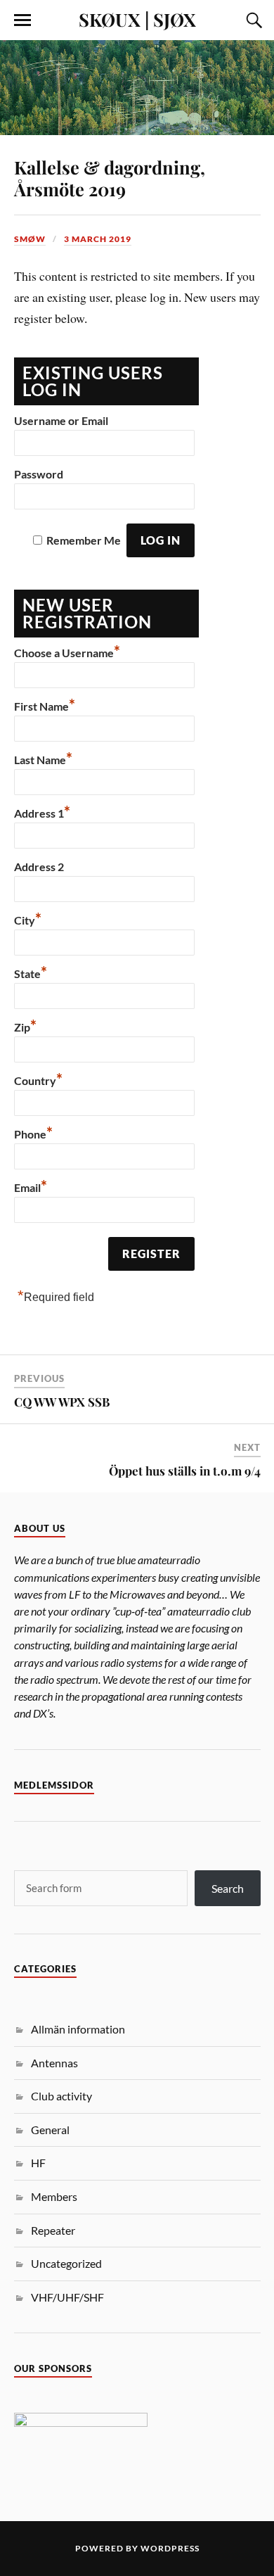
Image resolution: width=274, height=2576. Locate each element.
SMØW (30, 239)
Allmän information (78, 2029)
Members (54, 2196)
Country (38, 1079)
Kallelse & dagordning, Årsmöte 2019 (110, 178)
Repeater (53, 2230)
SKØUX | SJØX (137, 19)
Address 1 (42, 811)
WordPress (170, 2548)
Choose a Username (67, 651)
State (31, 972)
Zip (25, 1025)
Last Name (43, 758)
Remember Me (84, 540)
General (50, 2130)
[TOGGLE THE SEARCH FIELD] (252, 20)
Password (39, 474)
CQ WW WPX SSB (62, 1402)
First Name (45, 704)
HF (38, 2163)
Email (31, 1186)
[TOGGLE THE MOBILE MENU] (22, 20)
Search (228, 1888)
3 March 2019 (98, 239)
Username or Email (61, 420)
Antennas (54, 2063)
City (28, 918)
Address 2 (39, 867)
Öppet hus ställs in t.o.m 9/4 (185, 1471)
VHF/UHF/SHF (67, 2297)
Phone (33, 1132)
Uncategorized (66, 2263)
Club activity (61, 2096)
